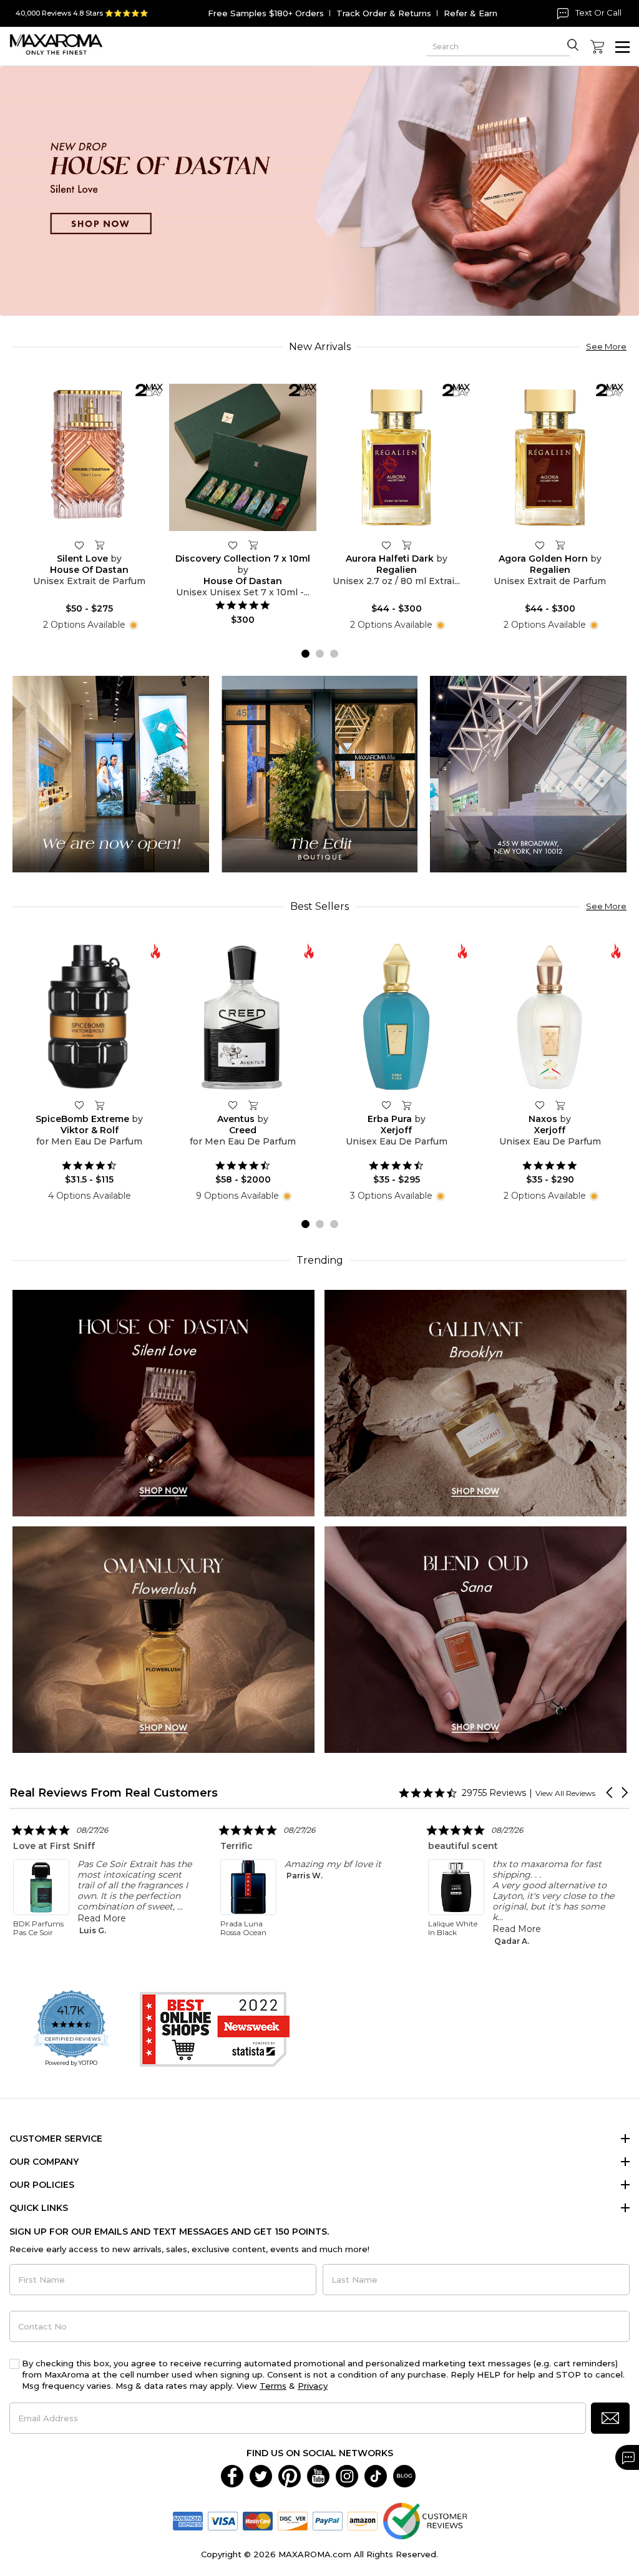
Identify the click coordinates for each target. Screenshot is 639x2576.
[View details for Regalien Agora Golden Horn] (550, 457)
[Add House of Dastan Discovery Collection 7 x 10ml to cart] (253, 545)
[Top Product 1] (111, 773)
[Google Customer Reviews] (425, 2520)
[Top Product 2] (320, 773)
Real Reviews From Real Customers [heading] (114, 1793)
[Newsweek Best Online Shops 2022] (215, 2029)
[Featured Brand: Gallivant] (476, 1403)
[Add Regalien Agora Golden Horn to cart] (560, 545)
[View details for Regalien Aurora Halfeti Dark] (396, 457)
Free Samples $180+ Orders (266, 13)
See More (606, 346)
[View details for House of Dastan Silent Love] (89, 457)
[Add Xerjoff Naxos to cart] (560, 1105)
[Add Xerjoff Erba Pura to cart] (406, 1105)
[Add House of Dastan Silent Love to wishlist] (79, 545)
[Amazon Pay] (363, 2520)
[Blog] (404, 2476)
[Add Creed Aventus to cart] (253, 1105)
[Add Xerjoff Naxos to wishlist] (540, 1105)
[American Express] (188, 2520)
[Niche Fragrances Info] (132, 625)
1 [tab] (305, 654)
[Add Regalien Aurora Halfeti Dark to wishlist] (386, 545)
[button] (610, 1793)
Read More (310, 1929)
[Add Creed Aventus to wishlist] (233, 1105)
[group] (319, 191)
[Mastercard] (258, 2520)
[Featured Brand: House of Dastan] (163, 1403)
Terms (273, 2386)
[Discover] (293, 2520)
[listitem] (107, 1883)
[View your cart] (597, 47)
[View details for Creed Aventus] (243, 1017)
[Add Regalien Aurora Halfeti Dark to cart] (406, 545)
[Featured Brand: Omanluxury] (163, 1639)
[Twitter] (261, 2476)
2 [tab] (320, 654)
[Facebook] (232, 2476)
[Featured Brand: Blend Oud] (476, 1639)
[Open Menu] (622, 47)
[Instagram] (347, 2476)
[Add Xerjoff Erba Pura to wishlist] (386, 1105)
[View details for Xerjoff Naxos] (550, 1017)
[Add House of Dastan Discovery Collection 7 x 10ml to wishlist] (233, 545)
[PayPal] (328, 2520)
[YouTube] (318, 2476)
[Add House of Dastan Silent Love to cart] (99, 545)
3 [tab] (334, 654)
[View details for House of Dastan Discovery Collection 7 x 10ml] (243, 457)
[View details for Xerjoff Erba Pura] (396, 1017)
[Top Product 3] (528, 773)
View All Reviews (565, 1793)
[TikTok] (376, 2476)
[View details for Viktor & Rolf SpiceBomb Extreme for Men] (89, 1017)
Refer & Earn (471, 13)
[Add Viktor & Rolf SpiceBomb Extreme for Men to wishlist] (79, 1105)
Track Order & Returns (384, 13)
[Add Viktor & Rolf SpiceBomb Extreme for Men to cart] (99, 1105)
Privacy (313, 2386)
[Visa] (223, 2520)
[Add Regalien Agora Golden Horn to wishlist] (540, 545)
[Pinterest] (290, 2476)
